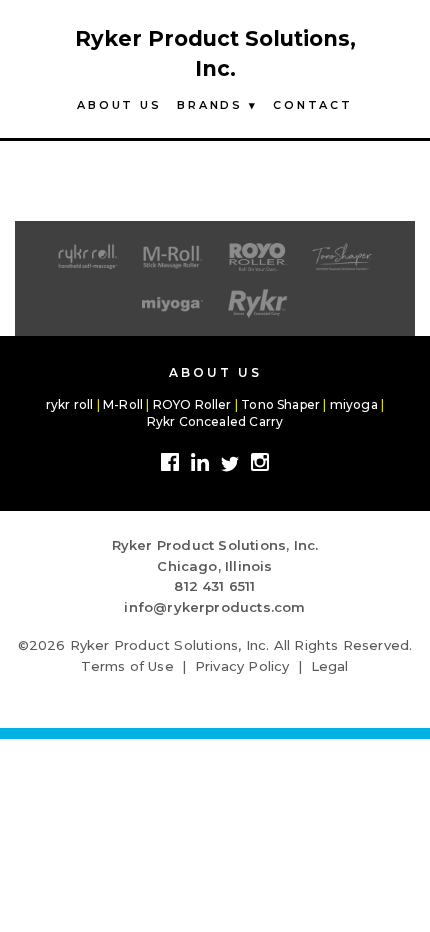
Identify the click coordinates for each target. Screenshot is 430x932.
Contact (312, 105)
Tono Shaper (280, 404)
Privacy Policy (242, 666)
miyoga (354, 404)
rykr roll (70, 404)
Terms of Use (127, 666)
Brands (217, 105)
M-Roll (123, 404)
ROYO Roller (192, 404)
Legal (330, 666)
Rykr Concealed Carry (215, 421)
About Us (119, 105)
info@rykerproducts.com (214, 607)
